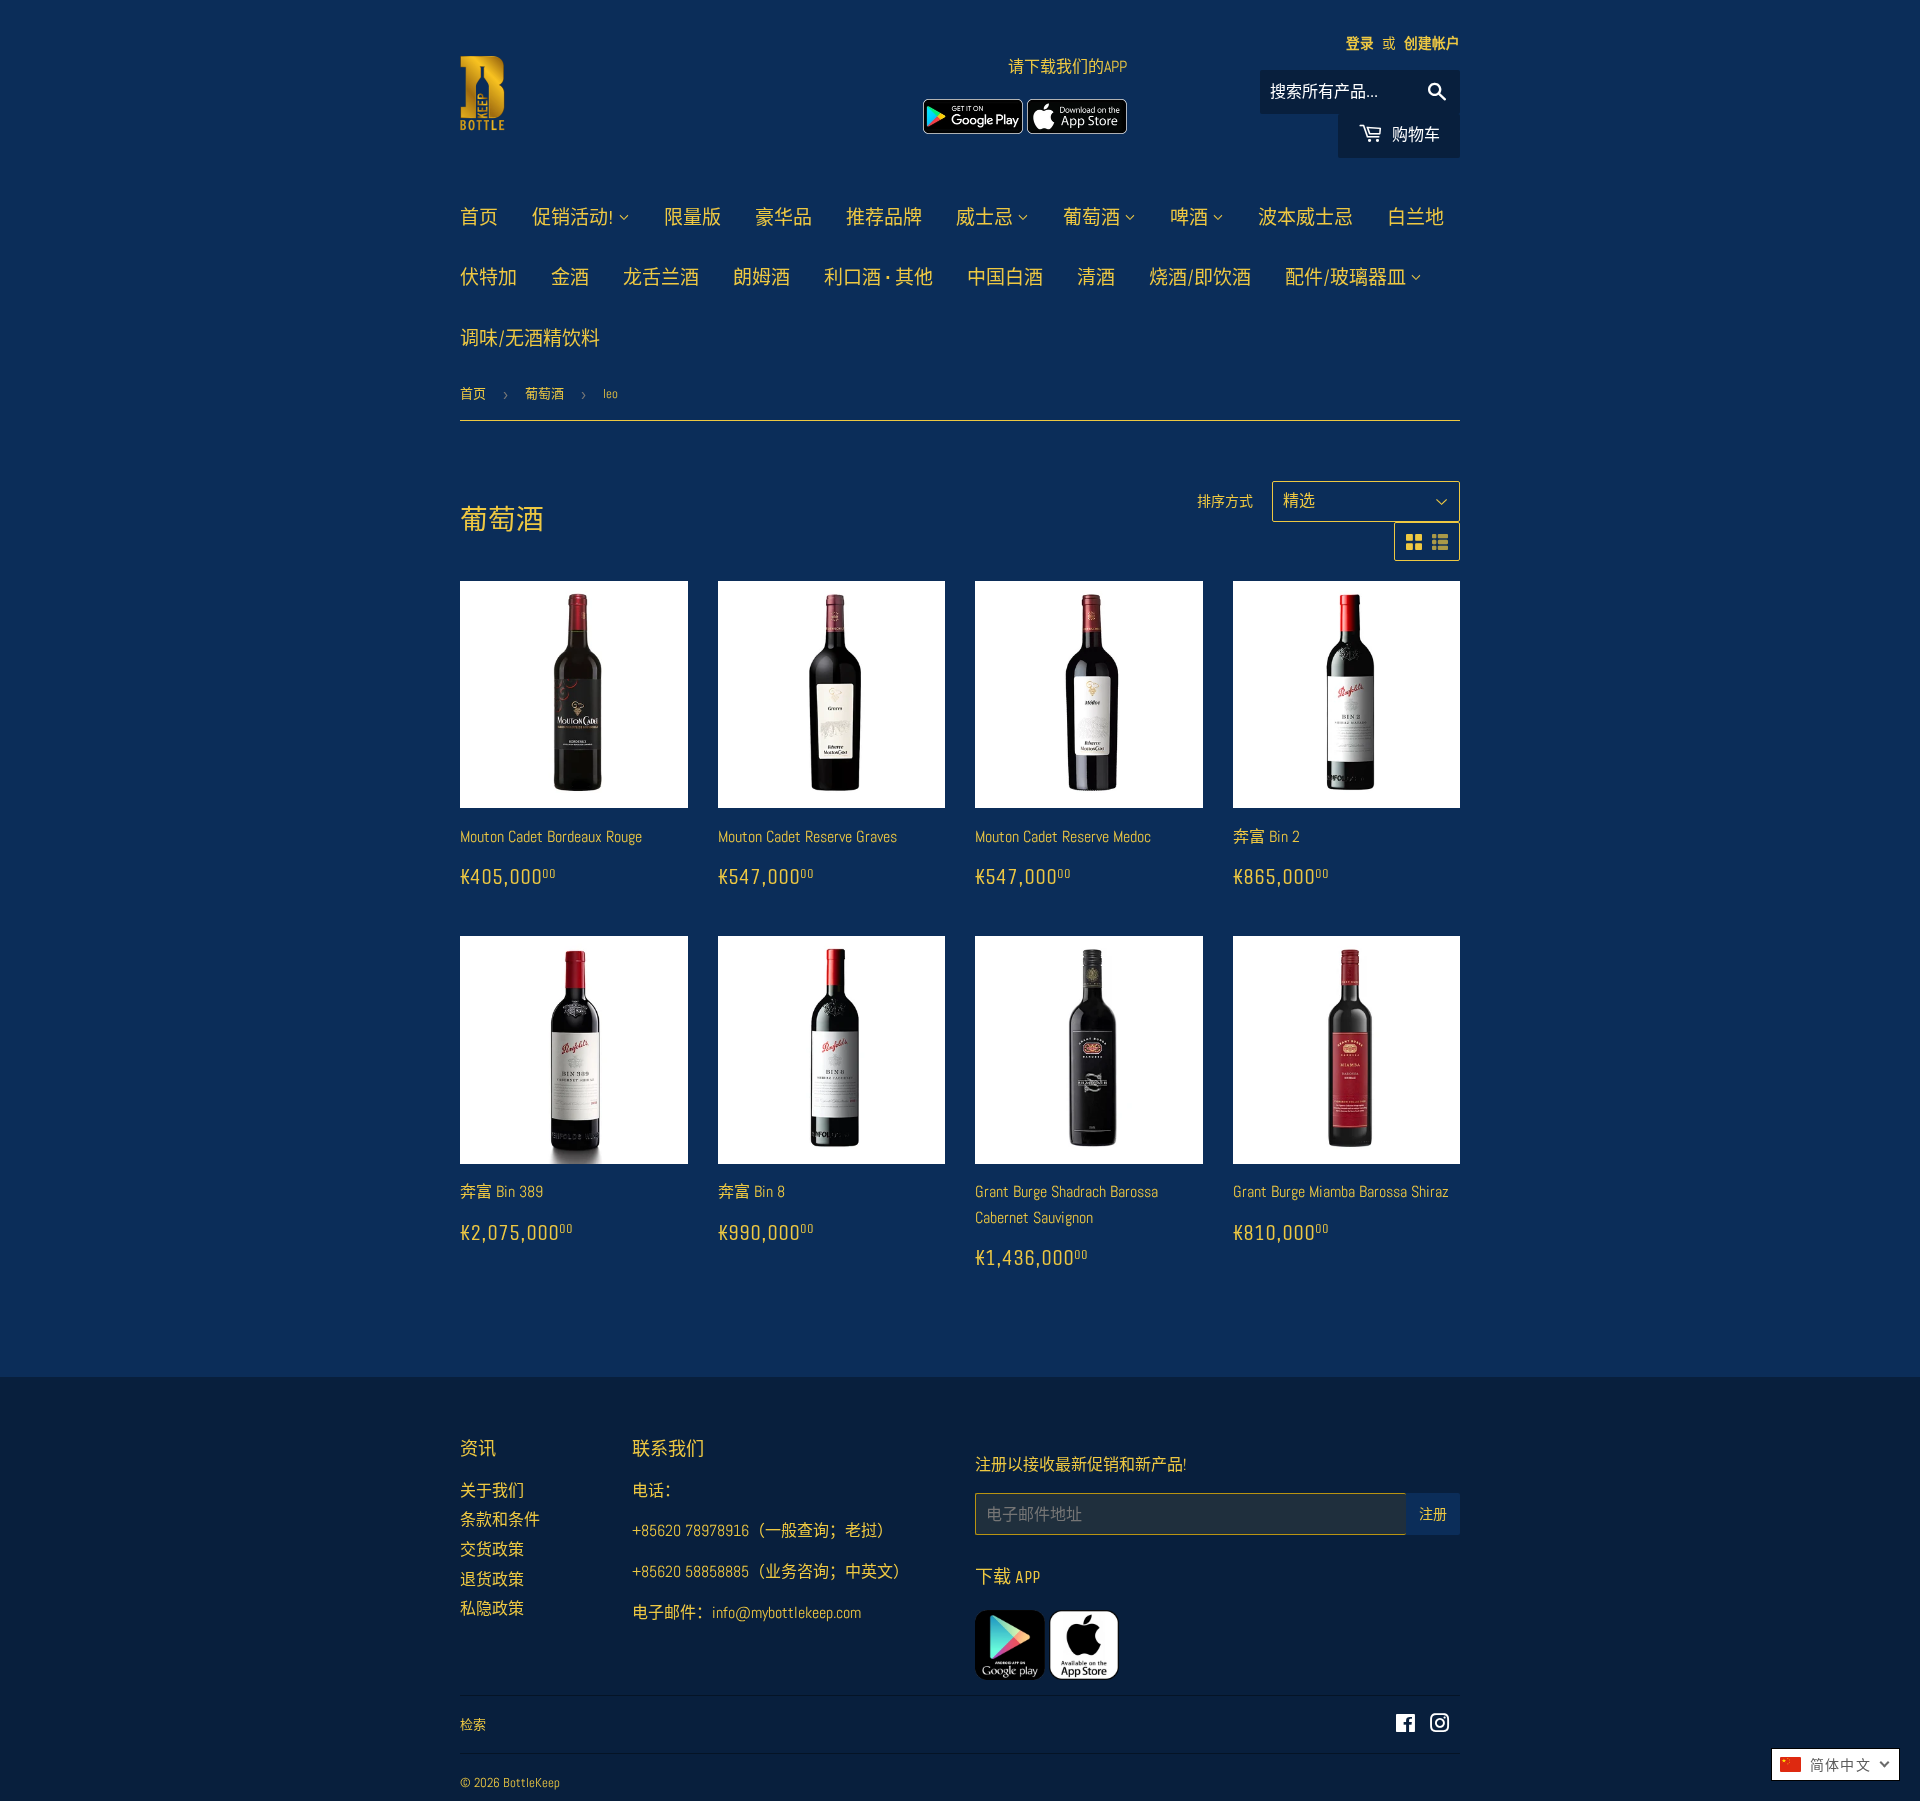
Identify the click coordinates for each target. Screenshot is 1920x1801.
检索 (473, 1724)
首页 (479, 218)
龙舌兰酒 (661, 278)
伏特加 (488, 278)
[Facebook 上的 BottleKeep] (1405, 1725)
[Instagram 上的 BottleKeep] (1440, 1725)
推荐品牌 (884, 218)
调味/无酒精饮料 (530, 339)
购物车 (1414, 134)
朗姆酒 (761, 278)
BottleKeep (531, 1782)
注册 (1433, 1514)
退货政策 (492, 1579)
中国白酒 (1005, 278)
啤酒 (1191, 218)
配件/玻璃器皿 (1347, 278)
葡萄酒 (1093, 218)
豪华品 (783, 218)
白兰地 (1415, 218)
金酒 (570, 278)
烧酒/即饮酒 (1200, 278)
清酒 (1096, 278)
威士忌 (986, 218)
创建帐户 (1432, 43)
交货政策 (492, 1549)
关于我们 (492, 1490)
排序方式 (1225, 501)
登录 (1360, 43)
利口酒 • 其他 (878, 278)
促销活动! (575, 218)
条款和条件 (500, 1519)
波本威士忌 (1305, 218)
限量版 (692, 218)
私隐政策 (492, 1608)
